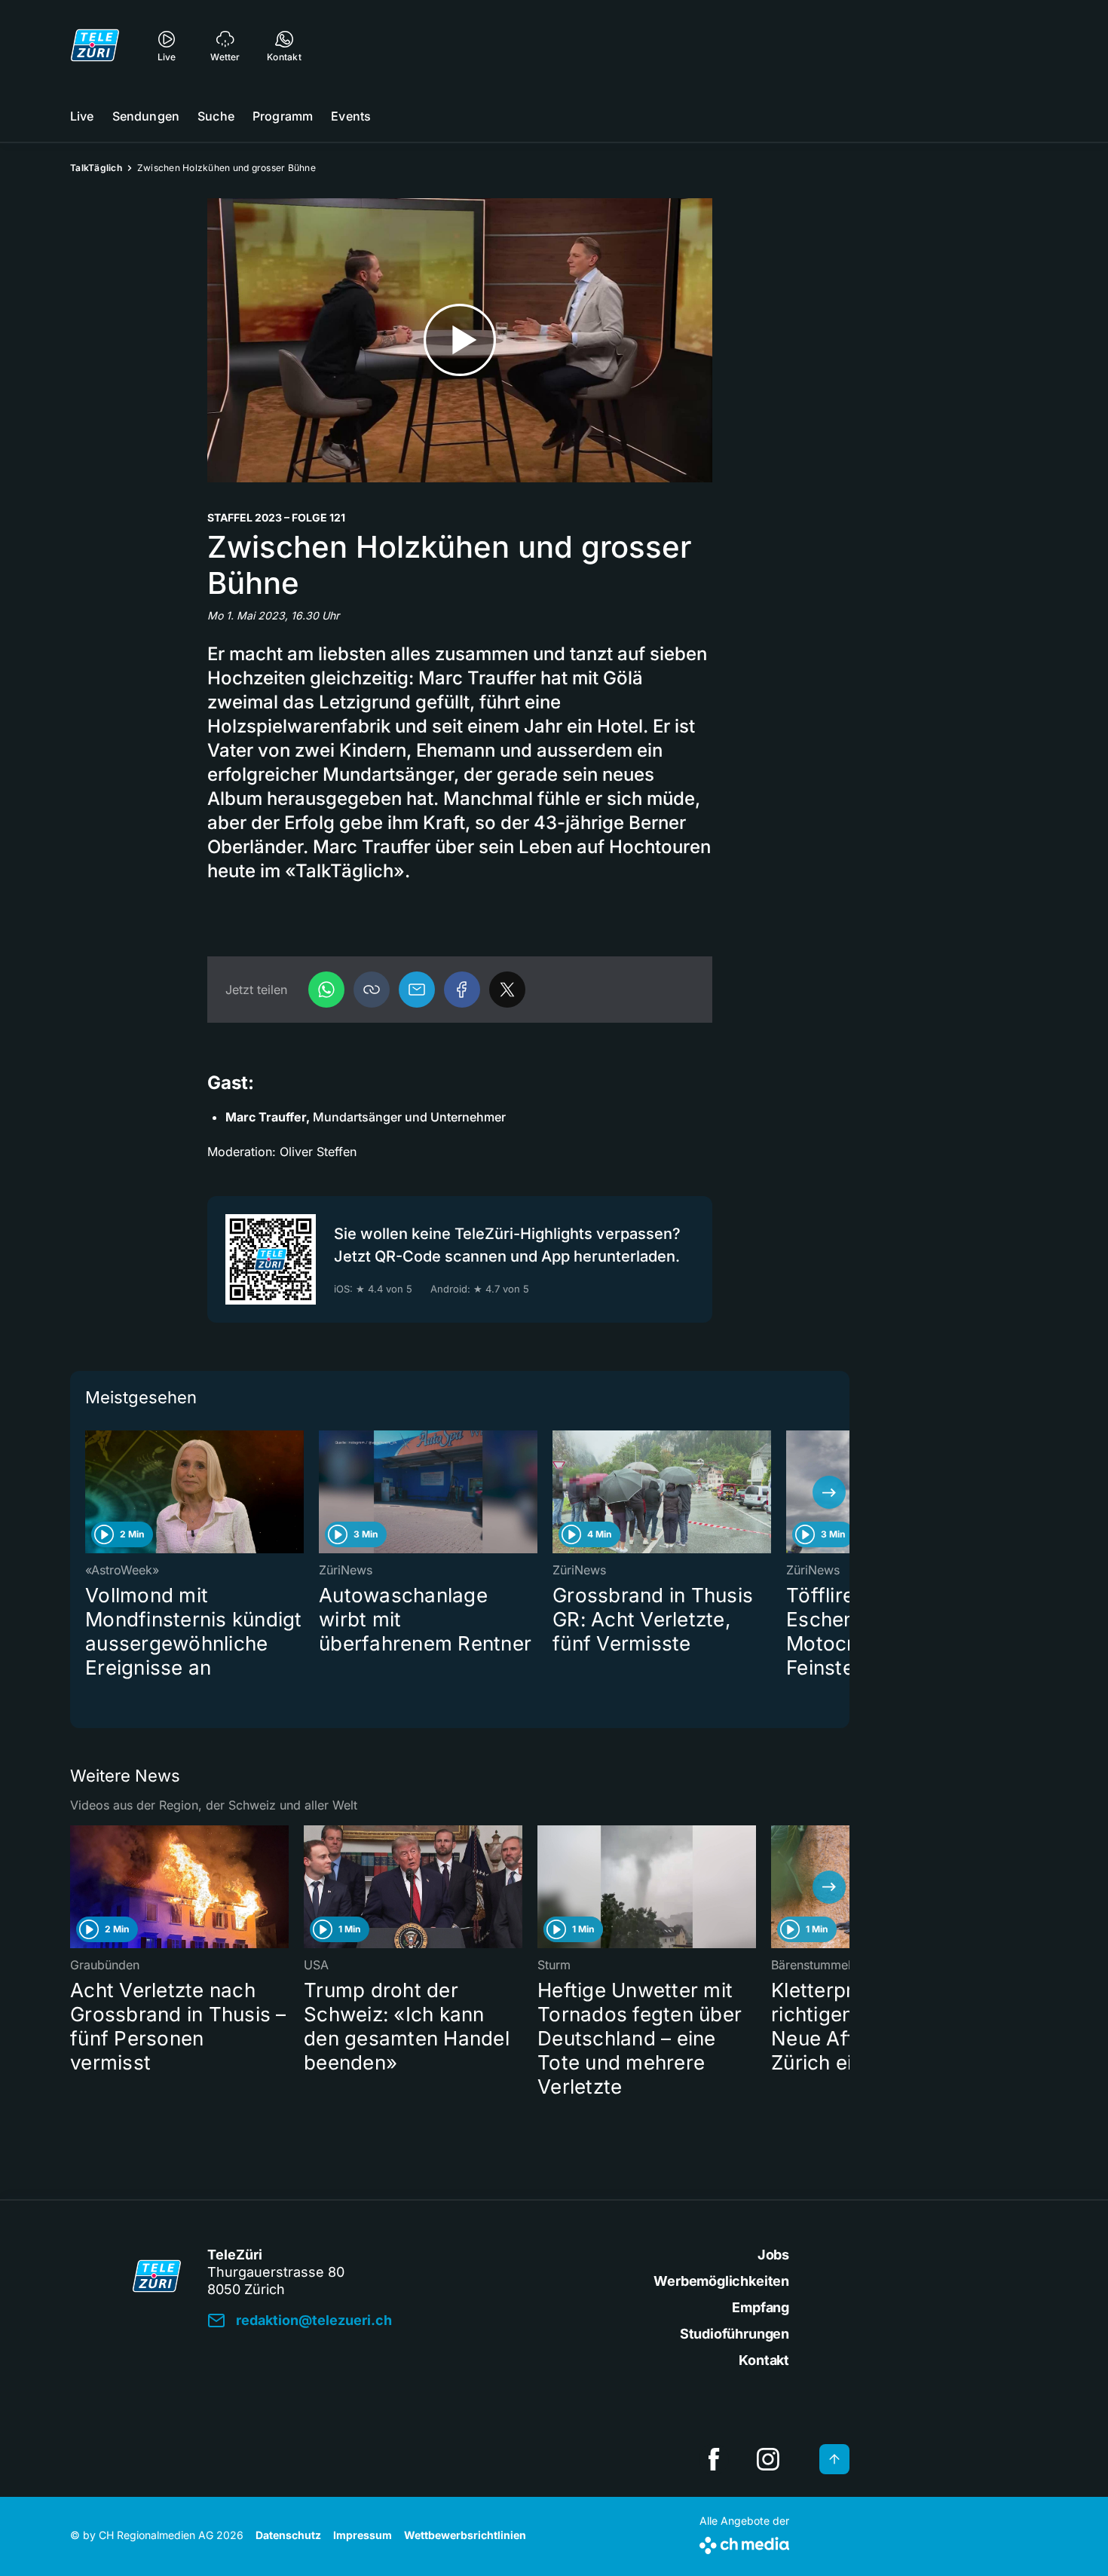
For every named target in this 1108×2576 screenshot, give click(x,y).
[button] (372, 990)
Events (351, 116)
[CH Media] (744, 2542)
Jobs (773, 2255)
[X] (507, 990)
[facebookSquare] (714, 2459)
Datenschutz (288, 2535)
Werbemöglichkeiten (721, 2281)
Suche (216, 116)
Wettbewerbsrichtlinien (465, 2535)
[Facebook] (462, 990)
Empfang (761, 2307)
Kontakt (764, 2360)
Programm (283, 116)
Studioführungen (735, 2334)
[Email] (417, 990)
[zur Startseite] (95, 45)
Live (82, 116)
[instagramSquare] (768, 2459)
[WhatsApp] (326, 990)
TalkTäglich (96, 168)
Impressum (363, 2535)
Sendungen (146, 116)
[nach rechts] (829, 1492)
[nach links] (90, 1492)
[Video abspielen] (460, 340)
